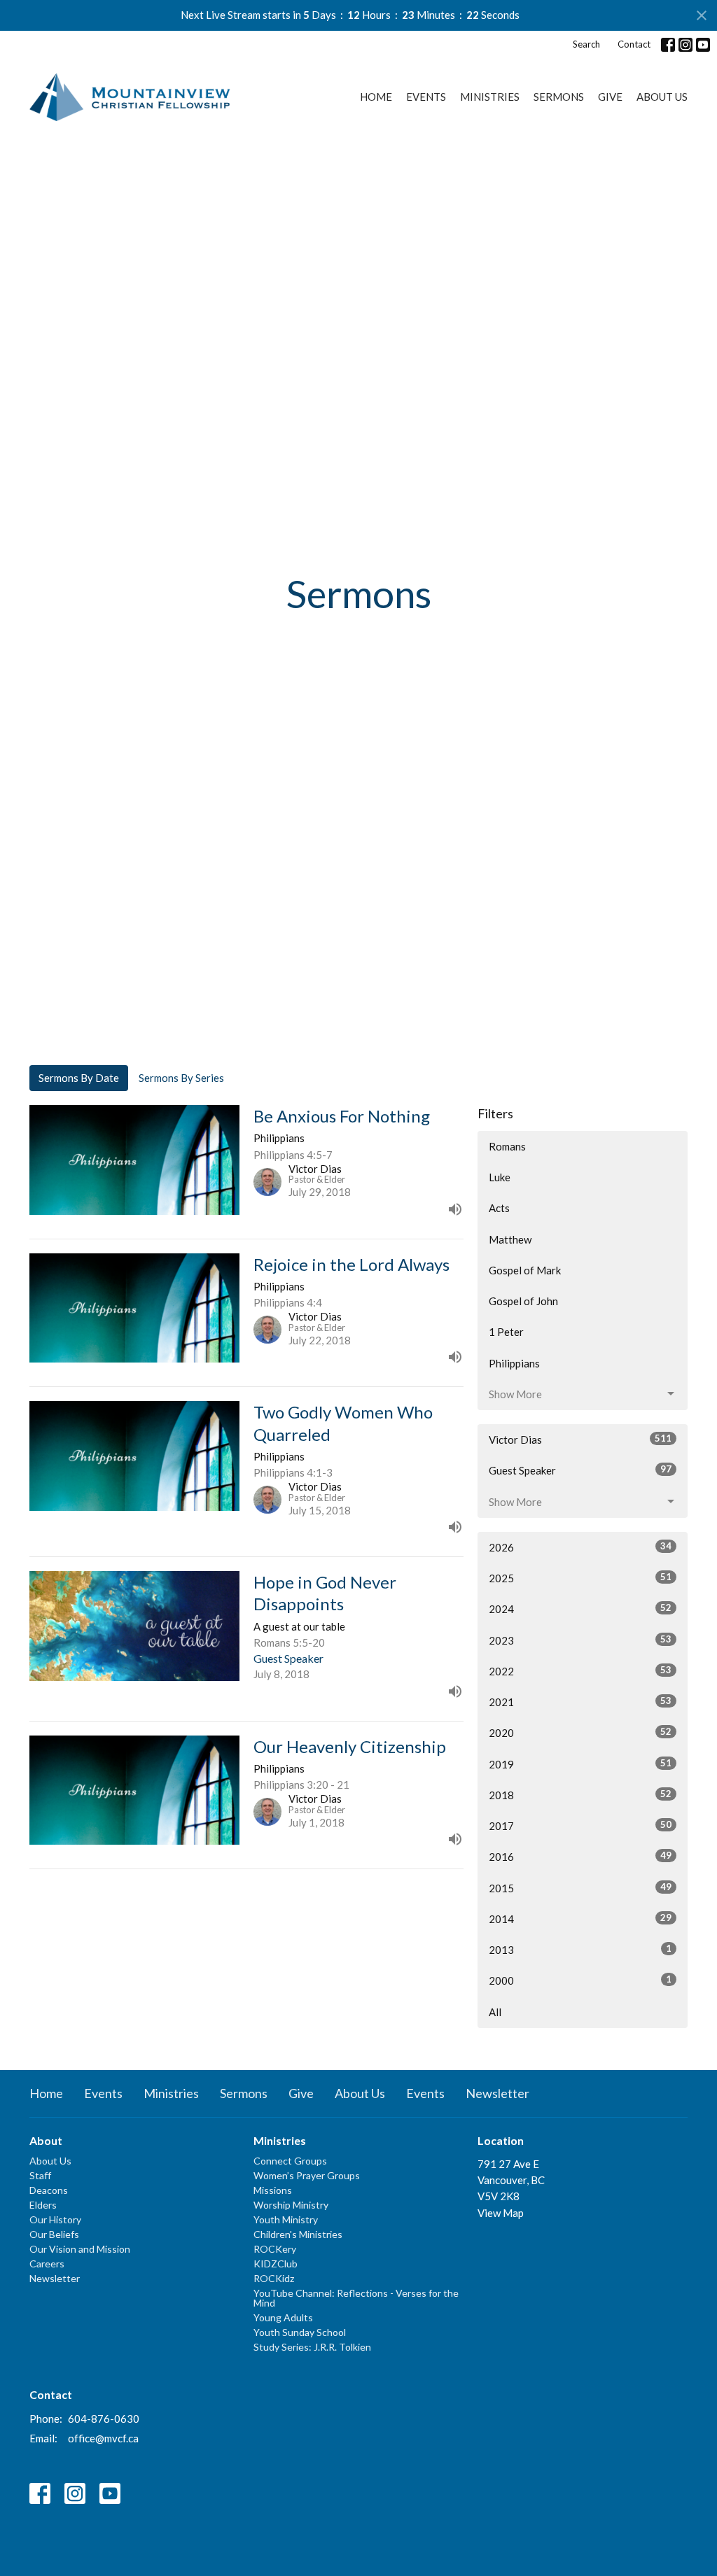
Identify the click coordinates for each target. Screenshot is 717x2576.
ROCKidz (274, 2278)
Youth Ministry (286, 2219)
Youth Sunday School (300, 2332)
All (495, 2012)
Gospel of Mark (525, 1270)
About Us (662, 97)
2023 (580, 1640)
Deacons (49, 2190)
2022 (580, 1671)
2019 (580, 1764)
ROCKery (275, 2249)
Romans (507, 1146)
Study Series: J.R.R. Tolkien (312, 2347)
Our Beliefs (54, 2234)
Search (586, 44)
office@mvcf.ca (103, 2438)
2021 (580, 1702)
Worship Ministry (291, 2205)
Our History (55, 2219)
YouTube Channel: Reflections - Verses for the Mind (356, 2298)
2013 (580, 1949)
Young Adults (283, 2317)
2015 (580, 1888)
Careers (47, 2264)
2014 (580, 1919)
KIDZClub (276, 2264)
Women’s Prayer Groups (307, 2175)
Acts (499, 1208)
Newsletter (497, 2093)
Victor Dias (580, 1439)
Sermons (559, 97)
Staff (40, 2175)
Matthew (510, 1239)
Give (610, 97)
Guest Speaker (580, 1470)
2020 (580, 1732)
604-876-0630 (104, 2419)
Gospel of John (523, 1301)
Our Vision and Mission (80, 2249)
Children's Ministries (298, 2234)
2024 (580, 1609)
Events (426, 97)
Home (376, 97)
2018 (580, 1795)
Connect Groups (290, 2161)
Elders (43, 2205)
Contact (634, 44)
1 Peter (506, 1332)
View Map (501, 2213)
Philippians (514, 1363)
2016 (580, 1856)
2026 (580, 1547)
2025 (580, 1578)
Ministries (490, 97)
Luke (500, 1177)
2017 (580, 1825)
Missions (273, 2190)
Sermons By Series (181, 1078)
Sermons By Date (79, 1078)
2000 (580, 1980)
